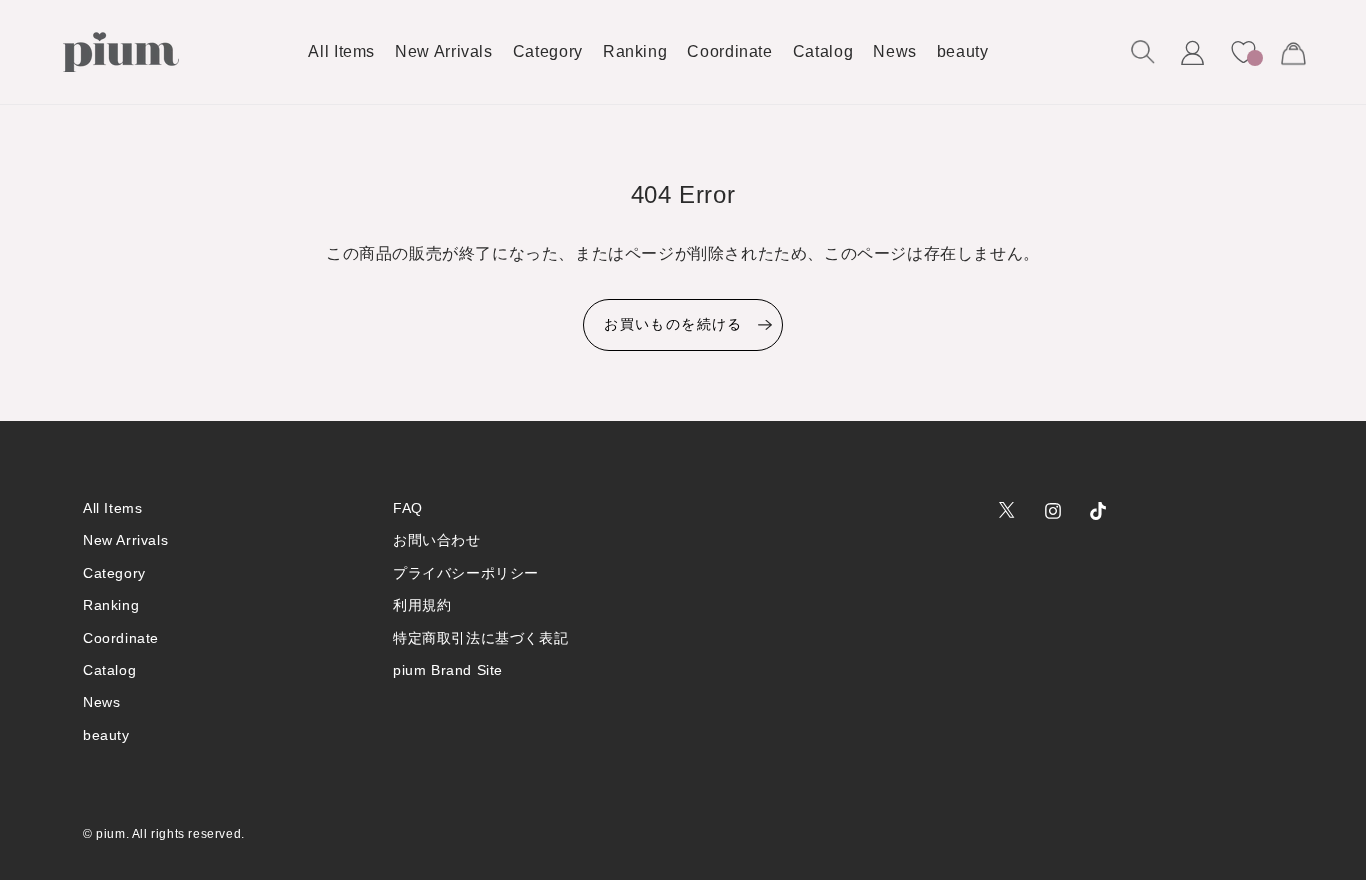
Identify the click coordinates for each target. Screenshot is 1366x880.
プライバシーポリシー (466, 573)
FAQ (408, 508)
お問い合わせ (437, 540)
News (101, 702)
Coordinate (121, 638)
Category (114, 573)
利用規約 (422, 605)
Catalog (109, 670)
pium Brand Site (448, 670)
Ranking (111, 605)
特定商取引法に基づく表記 (480, 638)
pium (110, 834)
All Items (112, 508)
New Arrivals (125, 540)
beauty (106, 735)
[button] (1143, 52)
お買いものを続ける (673, 324)
